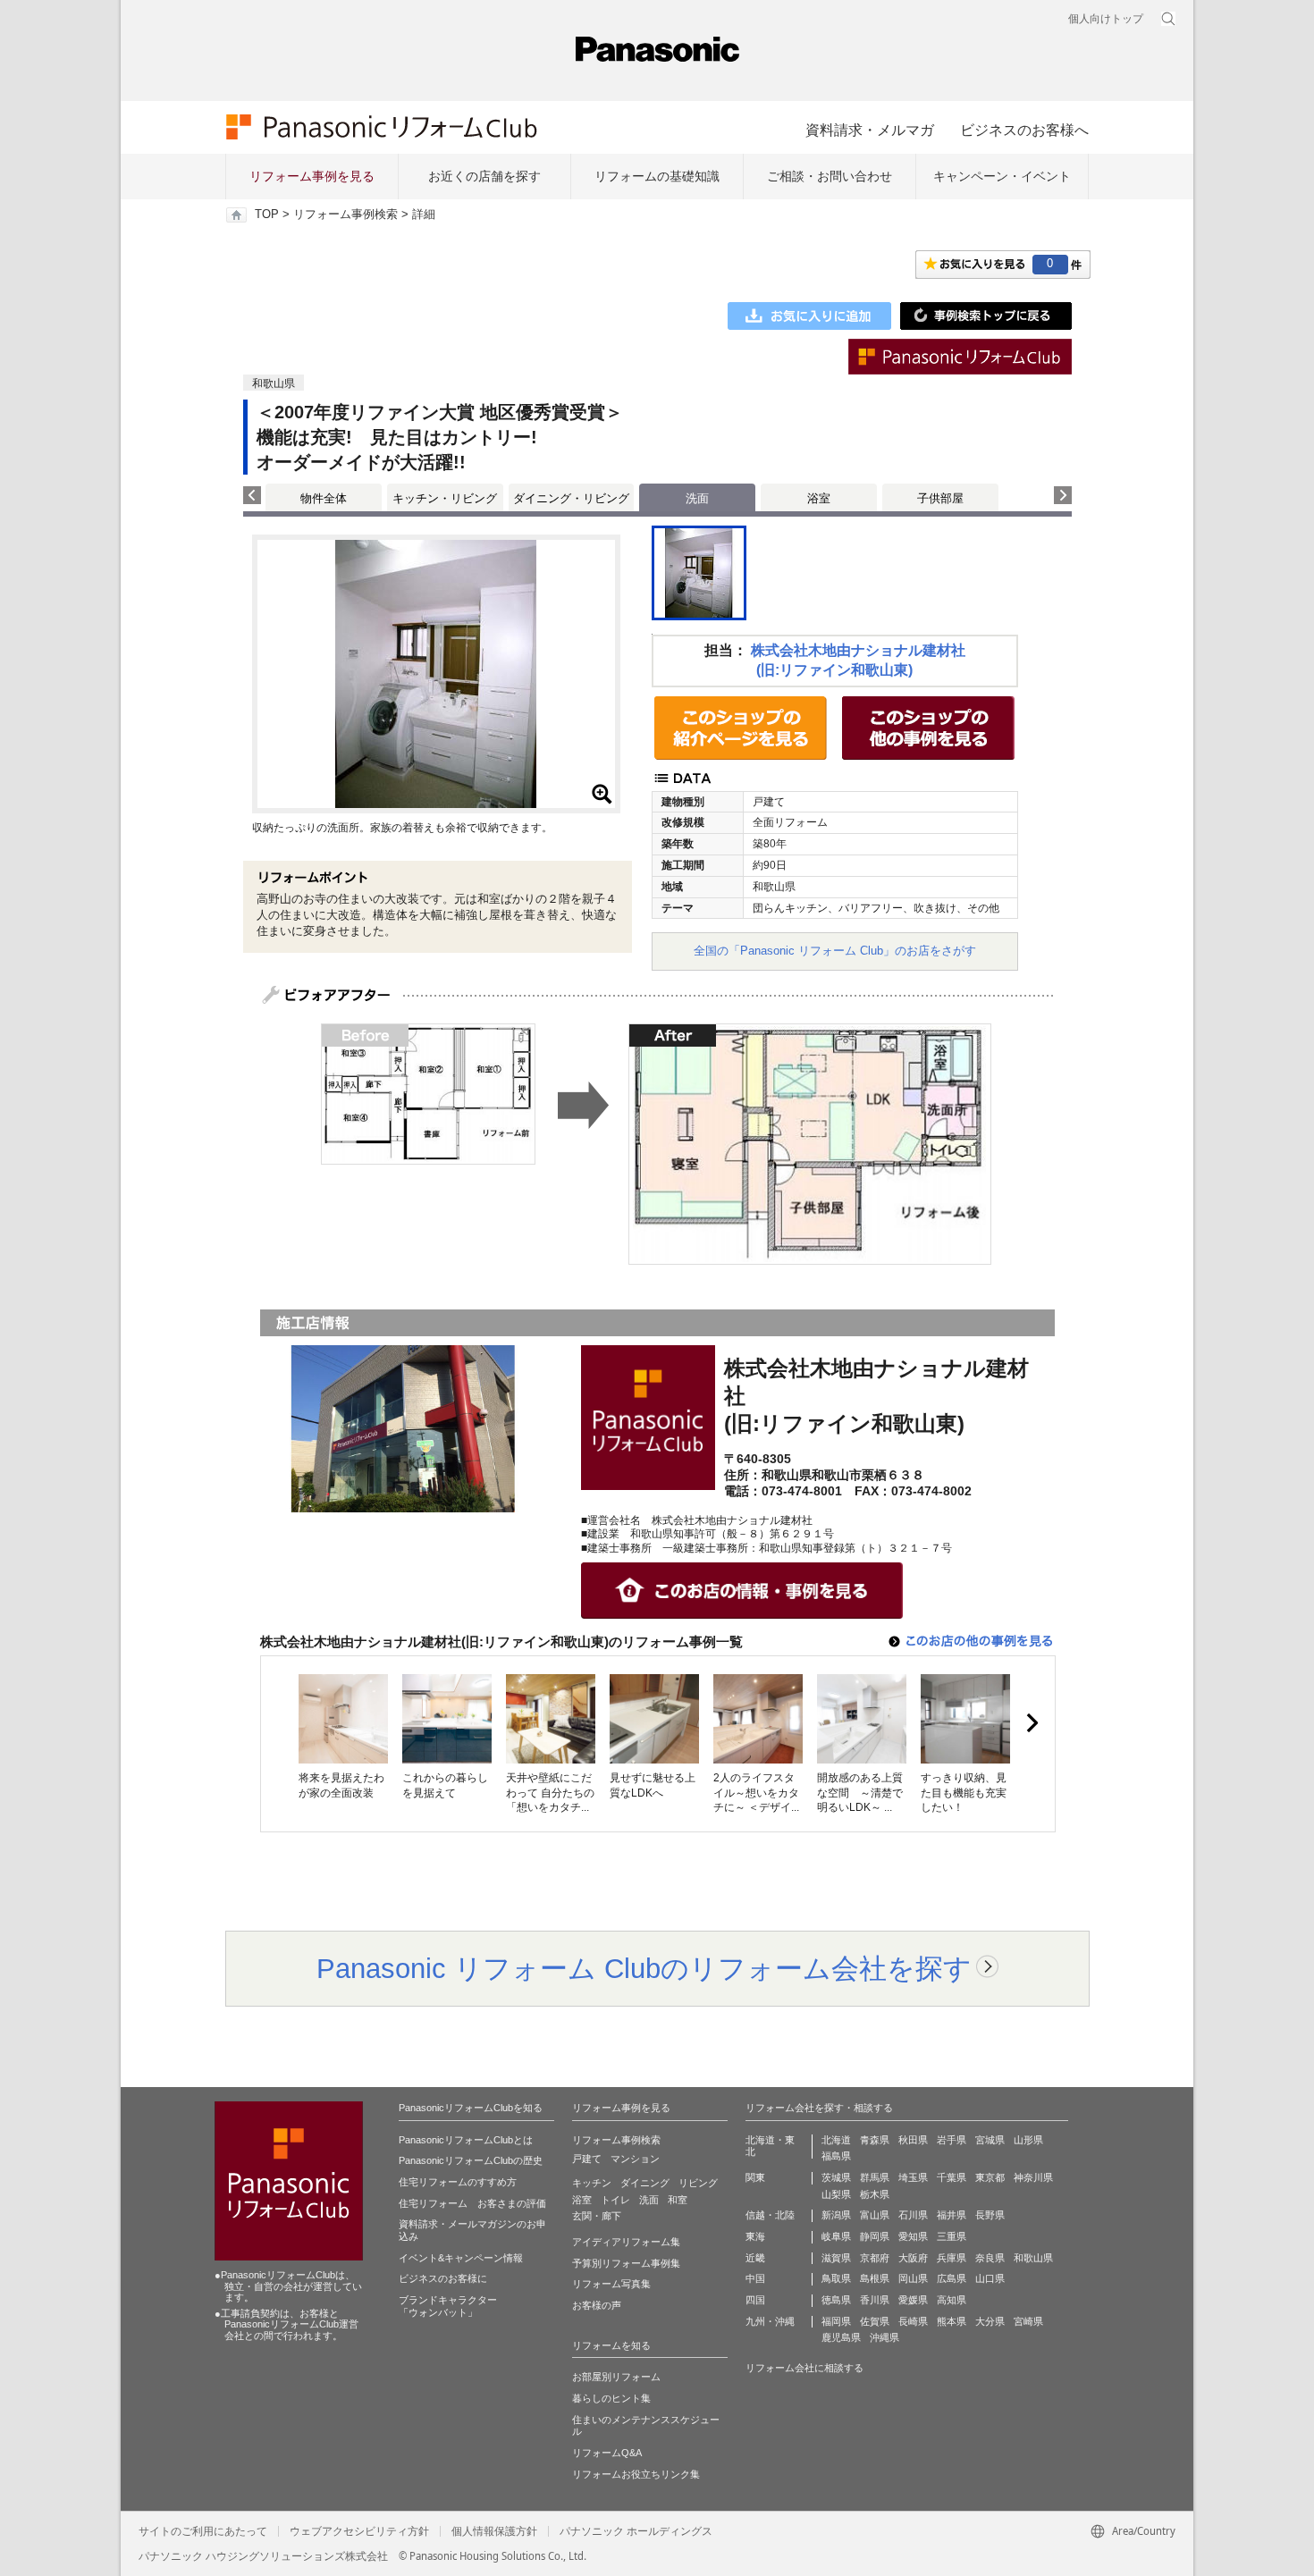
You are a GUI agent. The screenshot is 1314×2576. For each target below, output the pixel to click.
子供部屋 (940, 498)
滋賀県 (836, 2258)
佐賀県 (875, 2321)
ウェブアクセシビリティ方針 (359, 2531)
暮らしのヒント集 (611, 2398)
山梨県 (836, 2194)
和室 (678, 2200)
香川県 (875, 2300)
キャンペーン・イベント (1002, 176)
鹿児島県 (841, 2337)
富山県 (875, 2215)
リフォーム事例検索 (345, 215)
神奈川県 (1033, 2177)
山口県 (990, 2278)
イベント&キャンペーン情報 (461, 2258)
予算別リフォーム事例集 (626, 2263)
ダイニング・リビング (571, 498)
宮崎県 (1028, 2321)
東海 (755, 2236)
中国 (755, 2278)
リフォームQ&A (607, 2453)
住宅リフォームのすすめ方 (458, 2182)
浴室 (819, 498)
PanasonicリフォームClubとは (466, 2140)
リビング (698, 2183)
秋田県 (913, 2140)
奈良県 (990, 2258)
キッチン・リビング (445, 498)
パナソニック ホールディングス (636, 2531)
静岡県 (875, 2236)
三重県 (952, 2236)
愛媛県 (913, 2300)
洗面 (649, 2200)
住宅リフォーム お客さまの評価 (472, 2203)
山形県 (1028, 2140)
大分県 (990, 2321)
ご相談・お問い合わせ (830, 176)
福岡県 (836, 2321)
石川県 (913, 2215)
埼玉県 (913, 2177)
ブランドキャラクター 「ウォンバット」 (448, 2306)
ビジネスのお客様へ (1024, 130)
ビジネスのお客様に (443, 2278)
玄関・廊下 (597, 2216)
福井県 (952, 2215)
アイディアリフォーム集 (626, 2242)
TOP (267, 215)
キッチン (592, 2183)
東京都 (990, 2177)
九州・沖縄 (770, 2321)
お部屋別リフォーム (616, 2377)
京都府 (875, 2258)
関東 (755, 2177)
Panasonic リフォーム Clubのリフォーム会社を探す (644, 1968)
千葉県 (952, 2177)
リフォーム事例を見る (312, 176)
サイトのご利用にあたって (203, 2531)
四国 (755, 2300)
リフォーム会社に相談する (804, 2368)
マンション (635, 2159)
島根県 (875, 2278)
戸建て (587, 2159)
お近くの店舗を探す (484, 176)
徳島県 (836, 2300)
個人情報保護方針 (494, 2531)
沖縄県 (884, 2337)
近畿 (755, 2258)
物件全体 (324, 498)
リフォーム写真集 (611, 2284)
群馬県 (875, 2177)
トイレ (615, 2200)
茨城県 (836, 2177)
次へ (1032, 1723)
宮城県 (990, 2140)
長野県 (990, 2215)
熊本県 (952, 2321)
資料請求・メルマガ (870, 130)
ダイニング (645, 2183)
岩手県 (952, 2140)
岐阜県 (836, 2236)
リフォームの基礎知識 (657, 176)
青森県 (875, 2140)
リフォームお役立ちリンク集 (636, 2474)
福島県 (836, 2156)
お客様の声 (597, 2305)
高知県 (952, 2300)
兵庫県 (952, 2258)
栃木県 (875, 2194)
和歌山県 (1033, 2258)
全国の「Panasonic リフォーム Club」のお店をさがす (835, 951)
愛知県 (913, 2236)
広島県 (952, 2278)
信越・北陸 (770, 2215)
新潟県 (836, 2215)
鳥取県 (836, 2278)
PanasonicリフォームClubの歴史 (471, 2160)
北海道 (836, 2140)
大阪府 (913, 2258)
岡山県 (913, 2278)
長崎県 (913, 2321)
